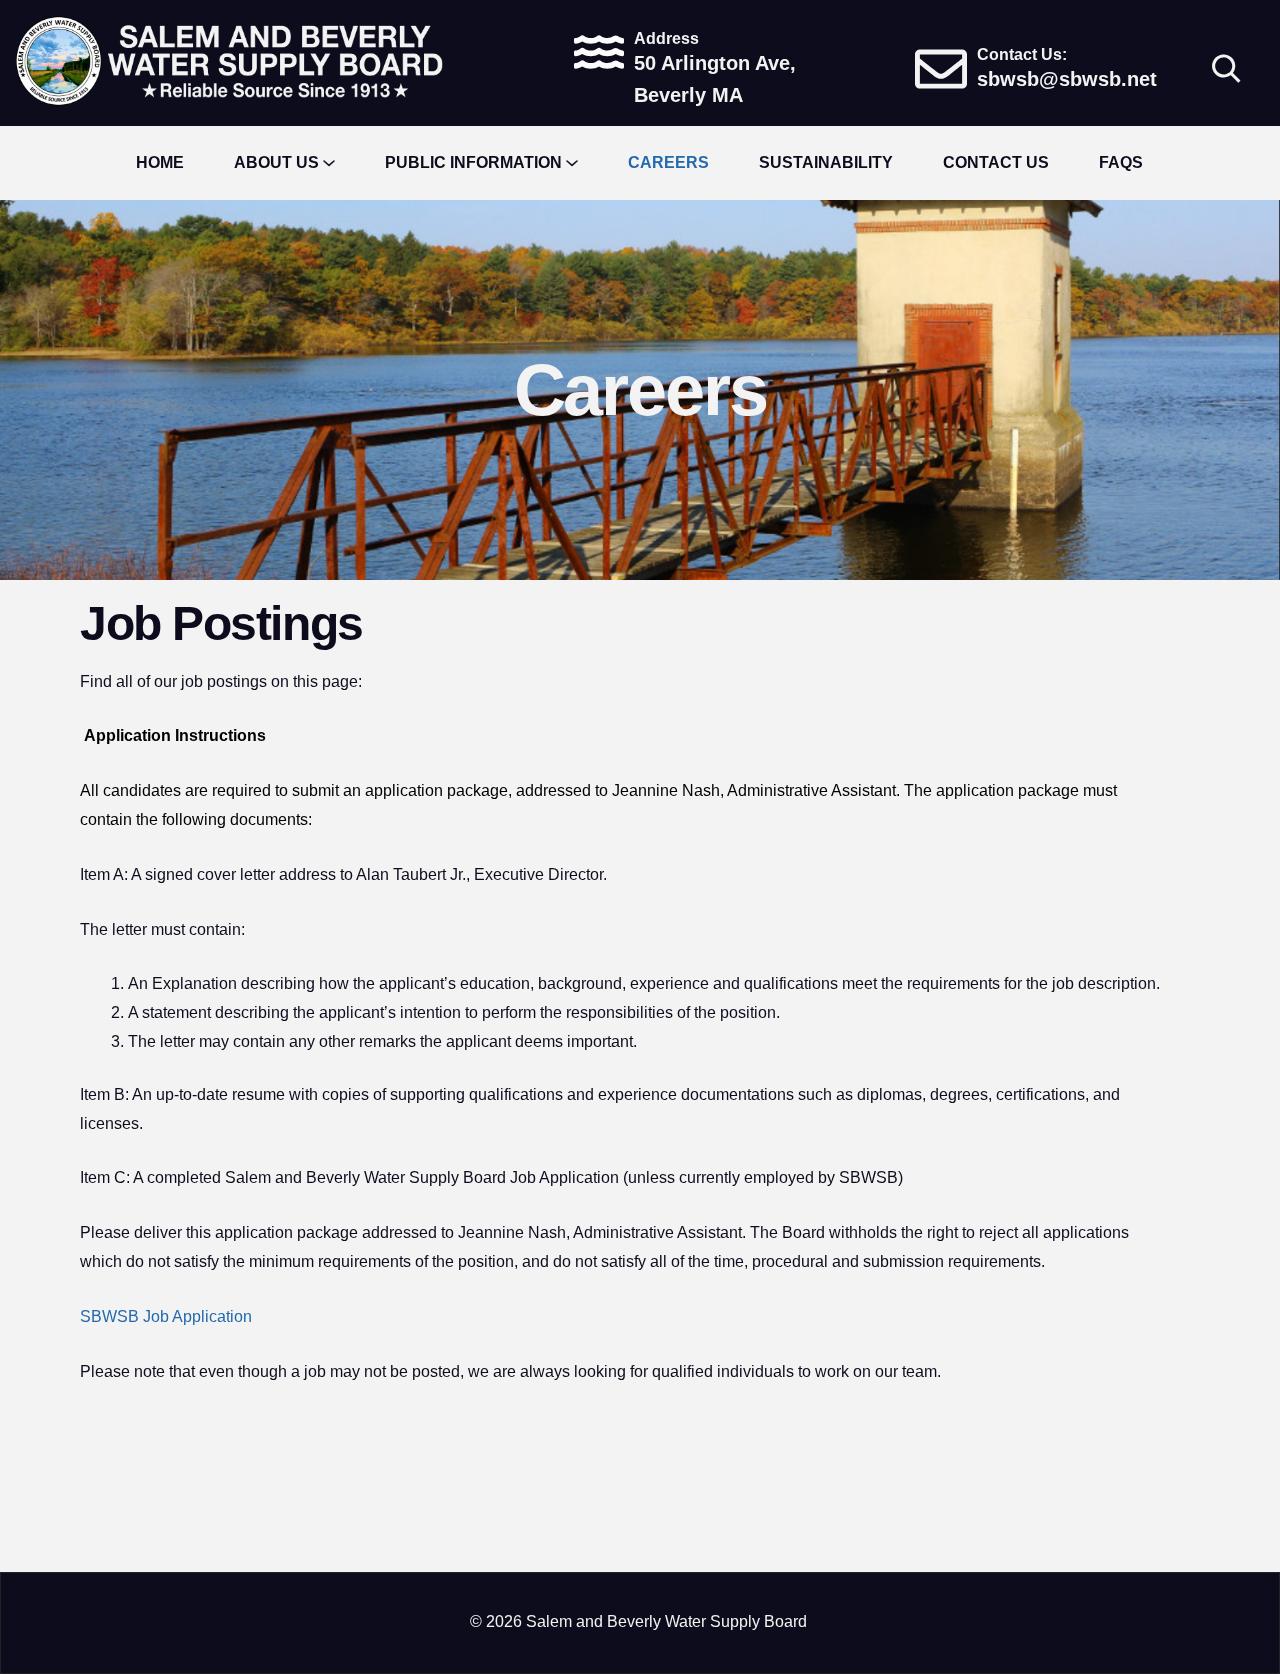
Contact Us (996, 162)
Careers (668, 162)
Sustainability (826, 162)
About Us (276, 162)
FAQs (1121, 162)
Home (160, 162)
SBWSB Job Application (166, 1316)
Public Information (473, 162)
